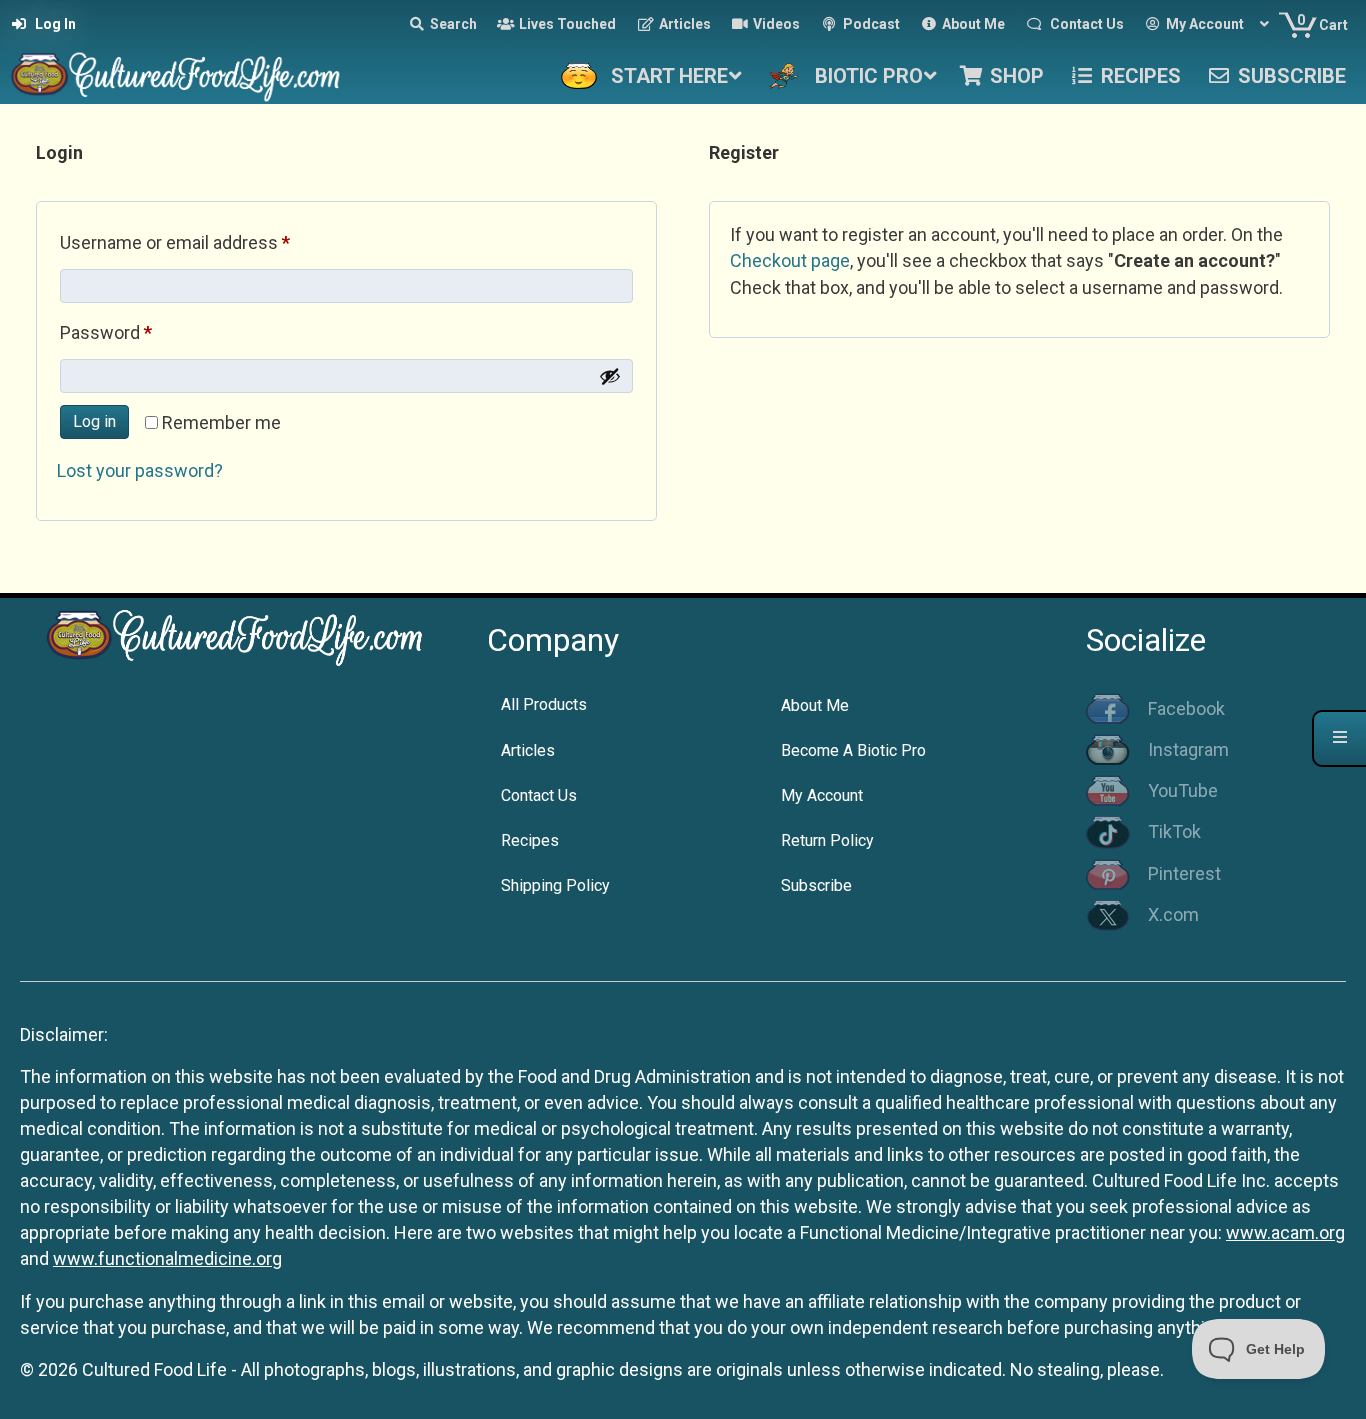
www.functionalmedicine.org (167, 1258)
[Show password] (610, 376)
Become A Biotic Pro (853, 750)
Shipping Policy (555, 885)
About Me (815, 705)
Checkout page (790, 260)
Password (141, 332)
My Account (822, 795)
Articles (528, 750)
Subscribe (816, 885)
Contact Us (539, 795)
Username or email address (210, 242)
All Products (544, 704)
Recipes (530, 840)
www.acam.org (1285, 1232)
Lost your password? (140, 470)
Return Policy (827, 840)
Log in (94, 421)
